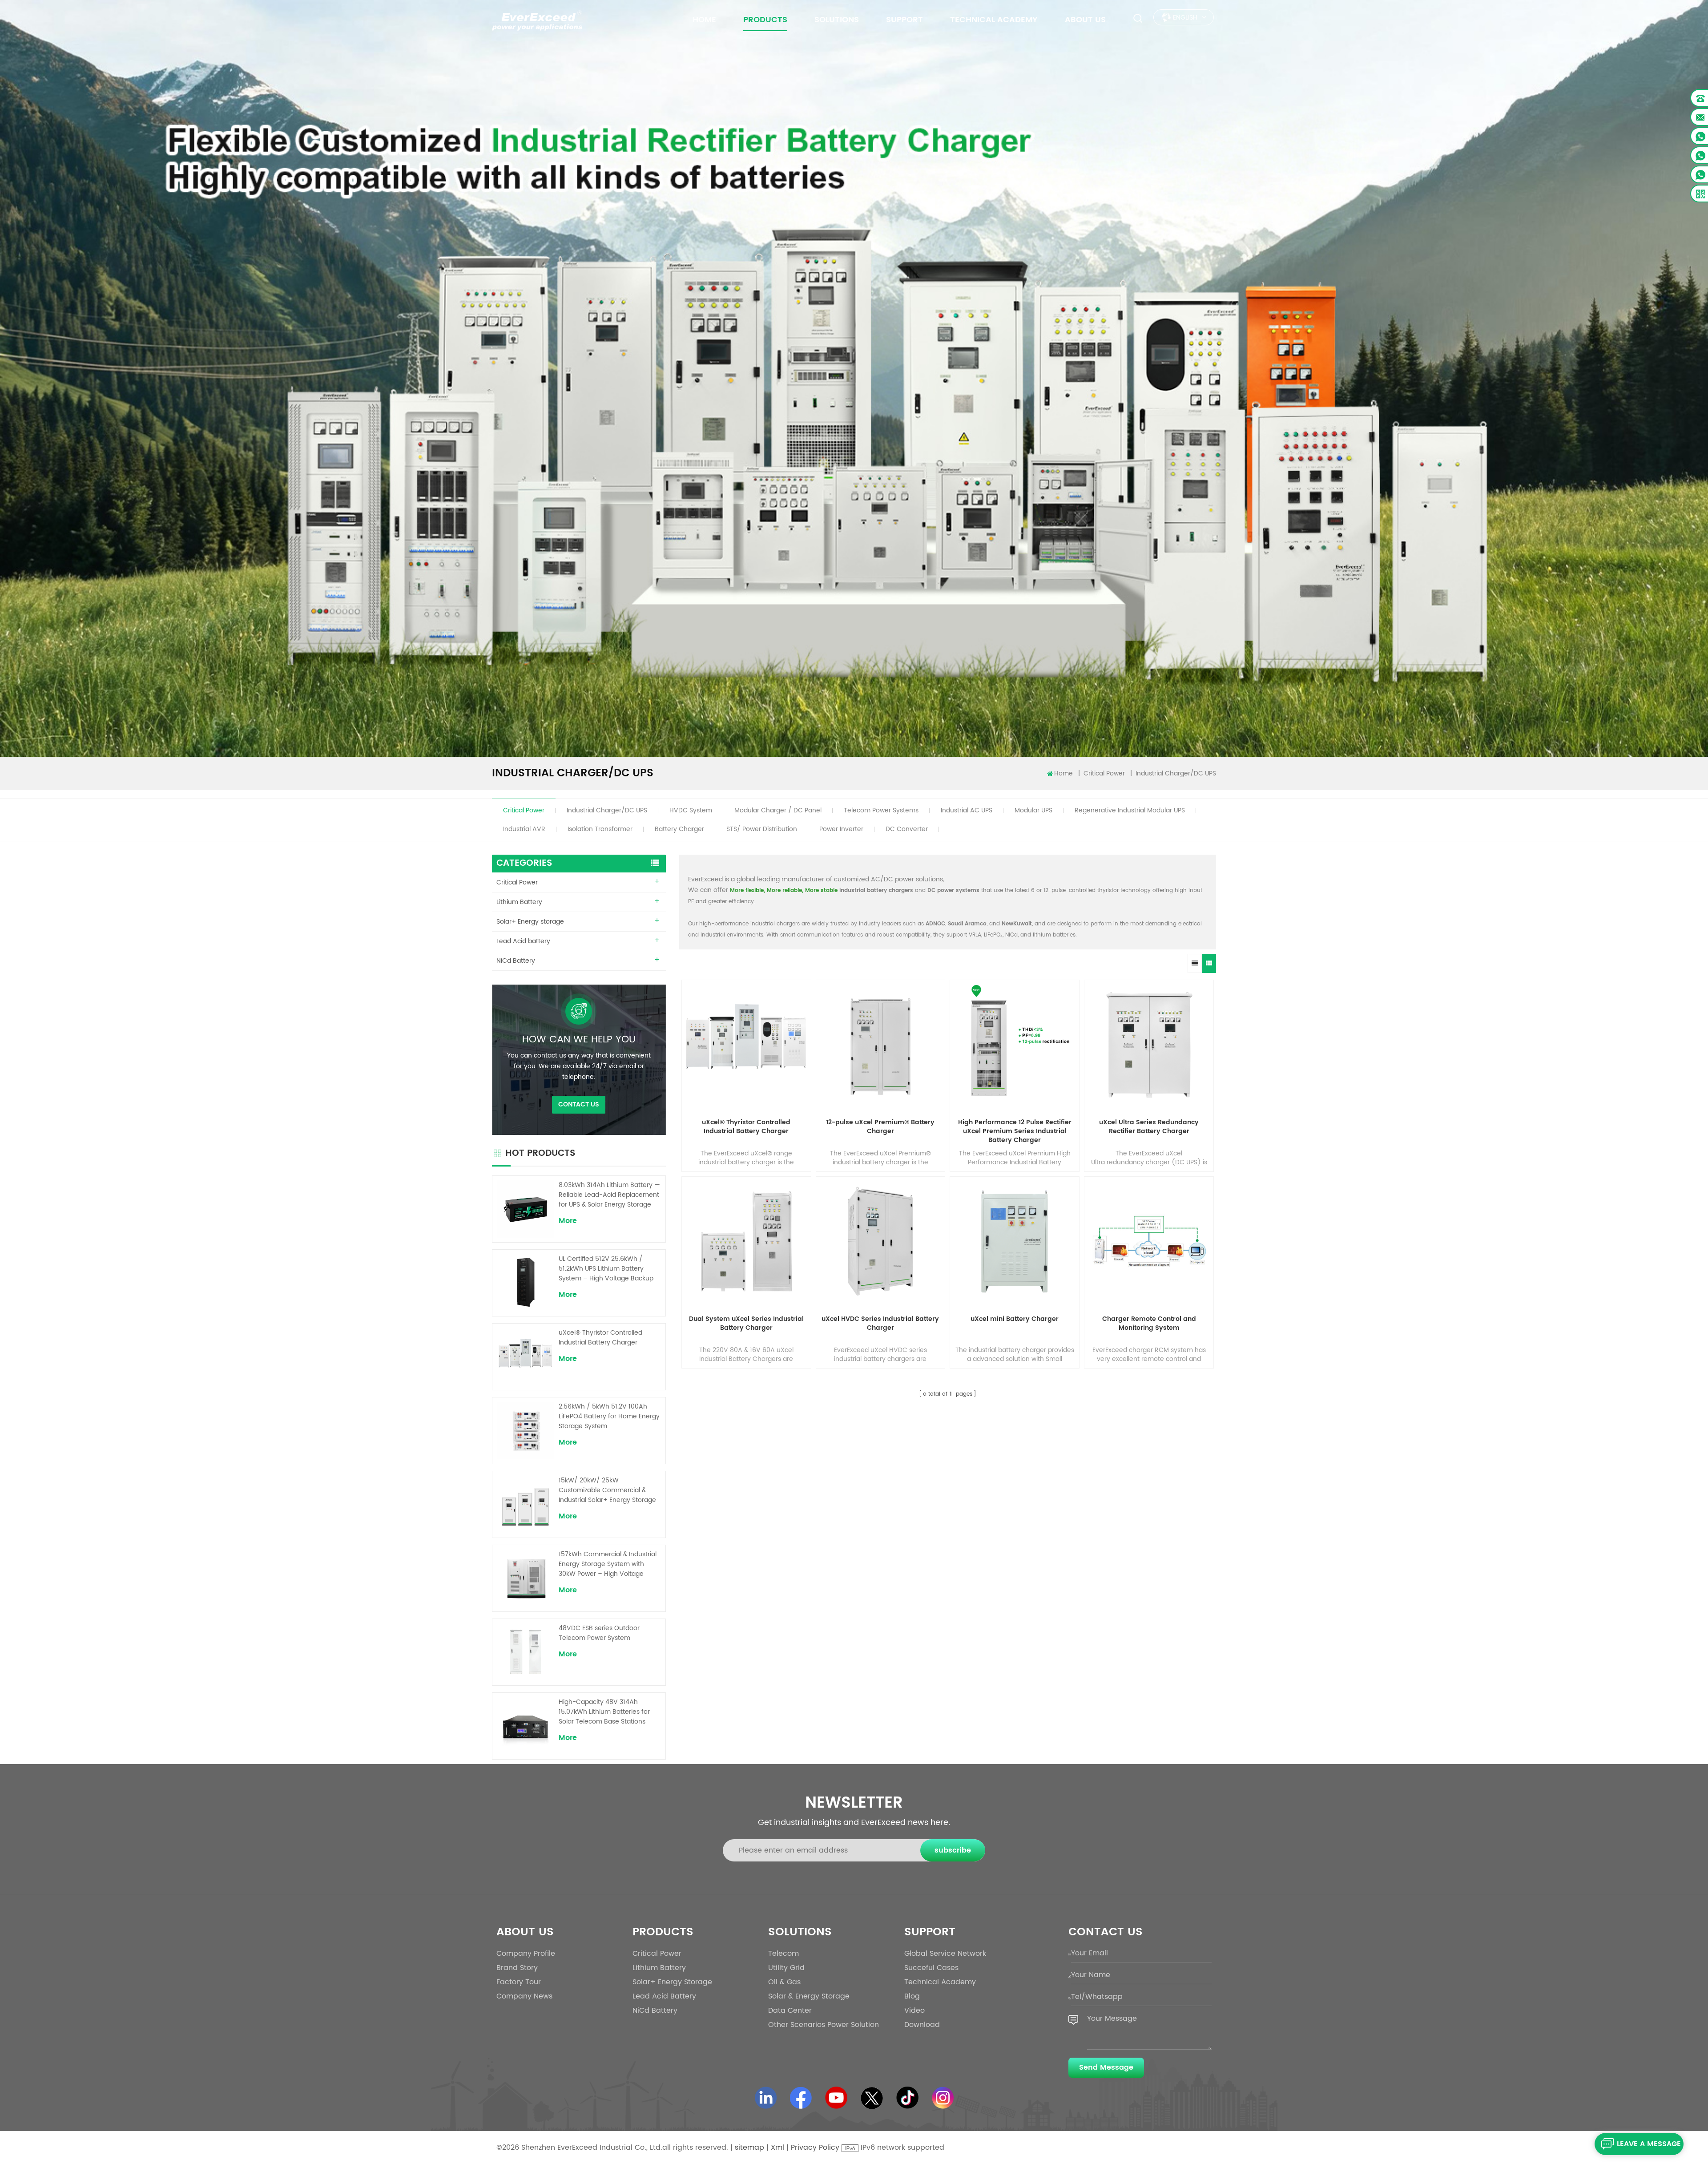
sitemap (749, 2148)
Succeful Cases (931, 1968)
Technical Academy (994, 20)
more (568, 1221)
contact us (579, 1104)
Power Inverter (841, 829)
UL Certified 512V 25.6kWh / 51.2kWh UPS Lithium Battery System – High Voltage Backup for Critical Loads (606, 1269)
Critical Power (524, 811)
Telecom (784, 1954)
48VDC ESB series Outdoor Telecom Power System (599, 1633)
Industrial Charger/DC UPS (607, 811)
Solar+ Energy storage (530, 922)
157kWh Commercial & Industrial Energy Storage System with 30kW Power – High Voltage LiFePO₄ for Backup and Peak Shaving (608, 1564)
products (765, 20)
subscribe (953, 1850)
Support (904, 20)
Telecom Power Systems (881, 811)
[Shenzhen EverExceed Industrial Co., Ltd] (537, 20)
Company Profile (526, 1954)
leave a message (1649, 2144)
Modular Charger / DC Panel (778, 811)
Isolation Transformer (600, 829)
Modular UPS (1033, 811)
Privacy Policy (815, 2148)
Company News (524, 1996)
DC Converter (907, 829)
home (704, 20)
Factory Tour (519, 1982)
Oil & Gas (784, 1982)
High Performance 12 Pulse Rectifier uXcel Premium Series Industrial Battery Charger (1015, 1131)
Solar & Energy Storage (809, 1996)
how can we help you (579, 1040)
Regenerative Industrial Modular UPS (1130, 811)
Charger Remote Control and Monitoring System (1149, 1324)
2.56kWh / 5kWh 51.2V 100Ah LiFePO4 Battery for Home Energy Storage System (609, 1417)
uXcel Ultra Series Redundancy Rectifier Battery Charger (1149, 1127)
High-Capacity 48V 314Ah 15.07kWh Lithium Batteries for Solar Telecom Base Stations (604, 1712)
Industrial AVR (524, 829)
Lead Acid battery (523, 941)
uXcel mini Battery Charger (1015, 1319)
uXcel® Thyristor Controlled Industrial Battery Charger (746, 1127)
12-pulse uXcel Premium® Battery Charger (880, 1127)
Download (922, 2025)
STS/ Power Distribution (762, 829)
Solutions (837, 20)
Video (914, 2011)
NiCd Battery (516, 961)
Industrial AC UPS (967, 811)
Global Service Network (945, 1954)
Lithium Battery (519, 902)
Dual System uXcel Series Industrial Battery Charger (746, 1324)
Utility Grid (786, 1968)
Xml (777, 2148)
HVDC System (691, 811)
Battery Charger (679, 829)
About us (1085, 20)
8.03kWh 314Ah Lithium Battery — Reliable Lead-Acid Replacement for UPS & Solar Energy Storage (609, 1195)
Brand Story (517, 1968)
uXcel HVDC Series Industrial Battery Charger (880, 1324)
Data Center (790, 2011)
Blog (912, 1996)
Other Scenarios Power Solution (824, 2025)
